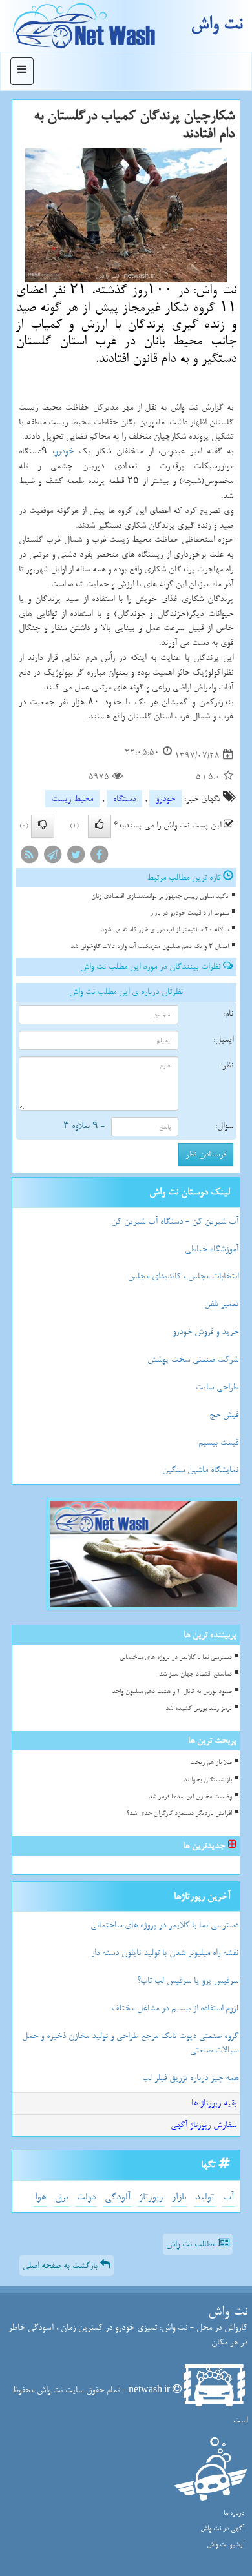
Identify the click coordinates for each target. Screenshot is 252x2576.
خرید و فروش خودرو (205, 1332)
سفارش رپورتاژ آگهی (204, 2125)
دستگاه (124, 799)
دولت (86, 2197)
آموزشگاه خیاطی (212, 1249)
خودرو (64, 451)
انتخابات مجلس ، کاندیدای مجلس (183, 1276)
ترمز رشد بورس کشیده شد (199, 1708)
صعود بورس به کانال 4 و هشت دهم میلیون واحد (172, 1691)
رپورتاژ (151, 2197)
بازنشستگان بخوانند (208, 1780)
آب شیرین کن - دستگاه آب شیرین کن (175, 1221)
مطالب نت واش (192, 2244)
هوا (40, 2197)
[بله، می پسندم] (100, 826)
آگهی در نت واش (222, 2529)
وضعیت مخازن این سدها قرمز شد (190, 1797)
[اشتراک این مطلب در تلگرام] (52, 857)
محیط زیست (72, 799)
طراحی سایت (217, 1387)
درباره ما (234, 2513)
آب (228, 2197)
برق (61, 2197)
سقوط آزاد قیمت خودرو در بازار (190, 913)
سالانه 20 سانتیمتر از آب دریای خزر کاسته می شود (165, 930)
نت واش (216, 24)
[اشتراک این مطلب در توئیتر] (76, 857)
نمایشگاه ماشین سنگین (200, 1470)
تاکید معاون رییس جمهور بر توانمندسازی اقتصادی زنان (160, 896)
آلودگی (117, 2197)
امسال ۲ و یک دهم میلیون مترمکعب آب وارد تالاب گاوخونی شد (150, 946)
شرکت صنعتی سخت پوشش (193, 1359)
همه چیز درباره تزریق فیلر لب (190, 2078)
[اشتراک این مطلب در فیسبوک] (99, 857)
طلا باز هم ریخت (211, 1762)
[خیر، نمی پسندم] (43, 826)
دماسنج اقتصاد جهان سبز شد (195, 1674)
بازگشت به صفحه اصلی (61, 2265)
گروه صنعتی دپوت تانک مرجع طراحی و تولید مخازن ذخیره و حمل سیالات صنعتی (130, 2043)
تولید (205, 2197)
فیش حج (224, 1415)
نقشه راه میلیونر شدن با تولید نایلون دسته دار (165, 1953)
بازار (179, 2197)
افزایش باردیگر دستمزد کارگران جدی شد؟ (179, 1813)
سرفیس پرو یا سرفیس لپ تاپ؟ (188, 1980)
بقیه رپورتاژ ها (214, 2103)
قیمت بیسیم (218, 1442)
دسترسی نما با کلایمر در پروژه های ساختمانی (176, 1657)
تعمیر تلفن (221, 1304)
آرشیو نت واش (226, 2545)
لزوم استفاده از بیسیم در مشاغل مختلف (175, 2008)
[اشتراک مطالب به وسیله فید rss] (29, 857)
